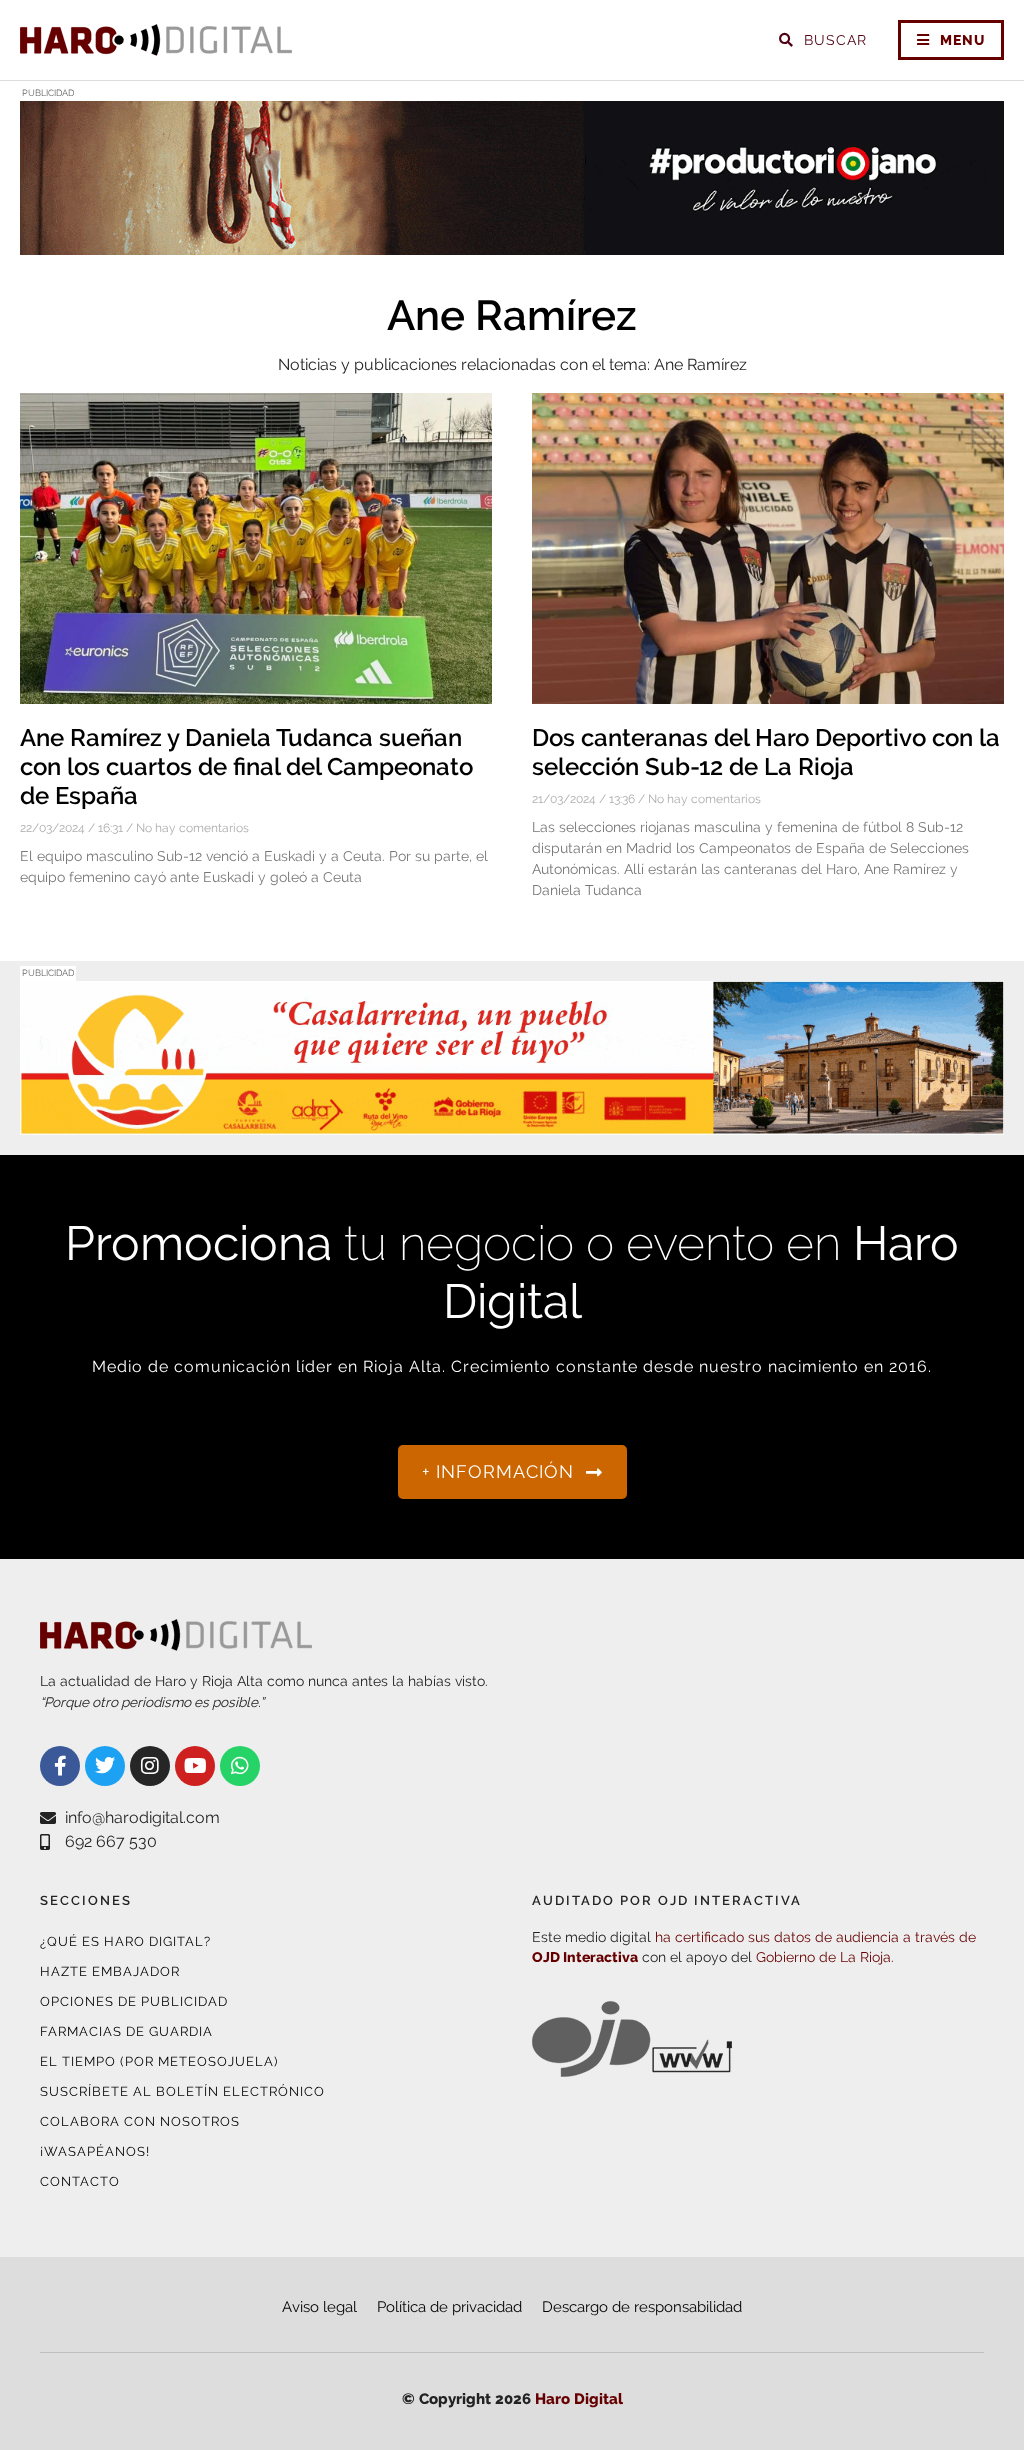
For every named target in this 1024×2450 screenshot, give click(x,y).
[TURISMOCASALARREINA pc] (512, 1122)
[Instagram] (150, 1766)
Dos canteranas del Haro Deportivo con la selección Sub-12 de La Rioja (766, 752)
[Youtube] (195, 1766)
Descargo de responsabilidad (642, 2307)
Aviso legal (319, 2307)
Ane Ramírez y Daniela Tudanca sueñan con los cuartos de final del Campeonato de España (246, 766)
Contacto (80, 2181)
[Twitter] (105, 1766)
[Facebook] (60, 1766)
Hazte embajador (110, 1971)
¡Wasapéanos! (95, 2151)
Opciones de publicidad (134, 2001)
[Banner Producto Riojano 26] (512, 242)
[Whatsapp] (240, 1766)
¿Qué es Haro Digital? (125, 1941)
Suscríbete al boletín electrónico (182, 2091)
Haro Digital (579, 2399)
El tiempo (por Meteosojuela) (159, 2061)
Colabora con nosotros (140, 2121)
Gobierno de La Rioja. (825, 1957)
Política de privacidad (449, 2307)
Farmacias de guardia (126, 2031)
